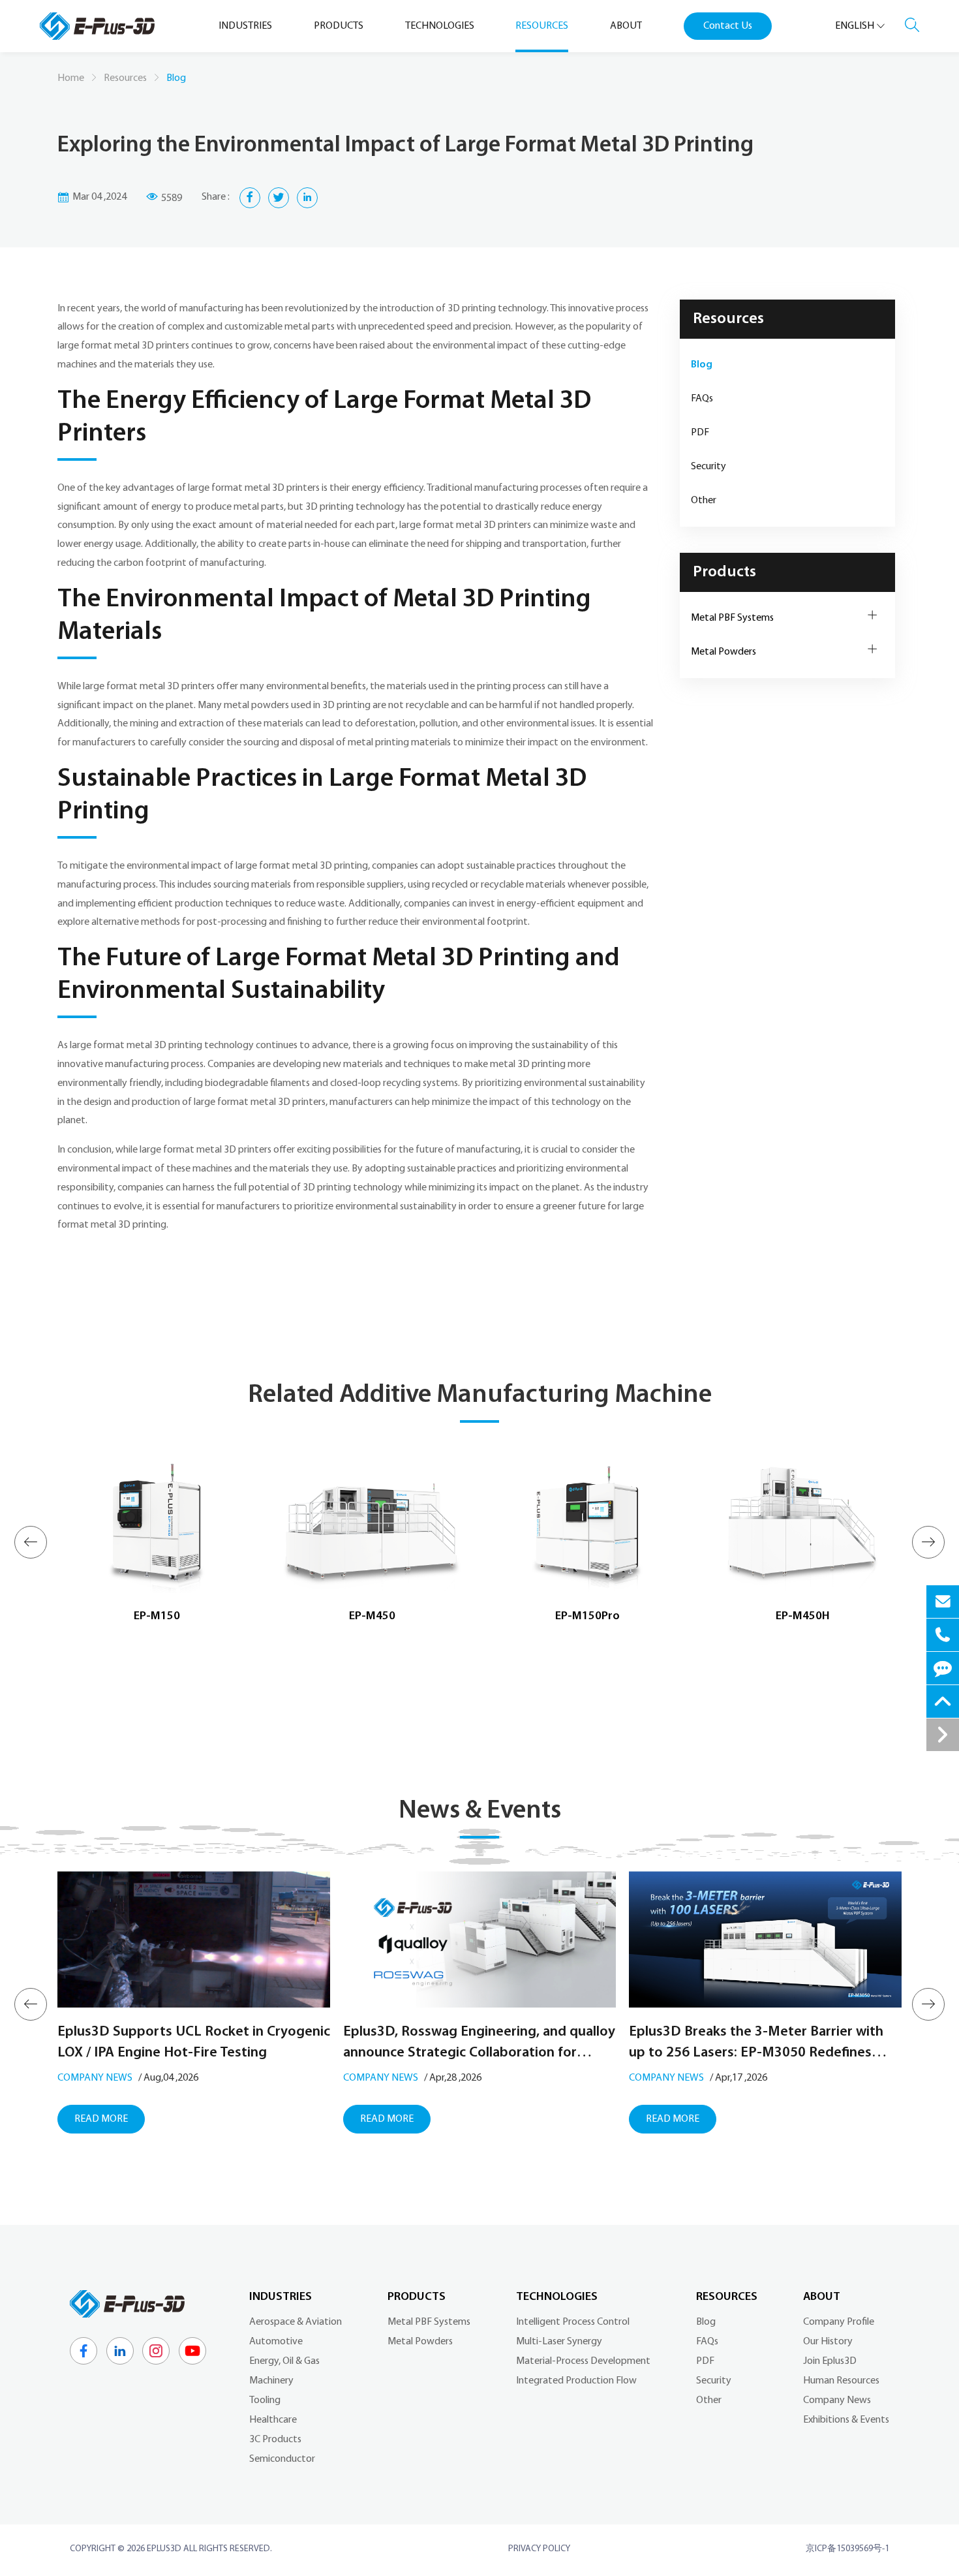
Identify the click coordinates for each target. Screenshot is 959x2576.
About (822, 2297)
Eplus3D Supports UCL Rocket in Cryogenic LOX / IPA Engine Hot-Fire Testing (194, 2042)
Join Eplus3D (830, 2361)
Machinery (271, 2381)
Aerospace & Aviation (296, 2322)
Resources (125, 78)
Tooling (265, 2400)
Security (708, 467)
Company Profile (839, 2322)
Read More (101, 2119)
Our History (828, 2342)
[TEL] (943, 1635)
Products (724, 572)
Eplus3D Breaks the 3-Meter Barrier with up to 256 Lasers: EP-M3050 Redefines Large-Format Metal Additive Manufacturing (756, 2044)
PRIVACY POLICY (539, 2549)
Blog (702, 365)
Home (71, 78)
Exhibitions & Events (846, 2420)
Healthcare (273, 2420)
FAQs (702, 399)
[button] (31, 1542)
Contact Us (728, 26)
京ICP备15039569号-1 (847, 2549)
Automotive (276, 2342)
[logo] (97, 26)
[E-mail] (943, 1602)
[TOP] (943, 1701)
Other (704, 501)
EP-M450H (803, 1617)
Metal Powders (723, 652)
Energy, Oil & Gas (284, 2361)
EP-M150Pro (587, 1617)
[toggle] (943, 1735)
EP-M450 (372, 1617)
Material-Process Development (583, 2361)
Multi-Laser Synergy (559, 2342)
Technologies (557, 2297)
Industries (281, 2297)
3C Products (275, 2440)
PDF (700, 433)
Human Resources (841, 2381)
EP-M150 (157, 1617)
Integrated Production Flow (576, 2381)
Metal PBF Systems (732, 618)
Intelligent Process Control (573, 2322)
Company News (95, 2078)
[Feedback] (943, 1668)
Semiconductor (282, 2459)
